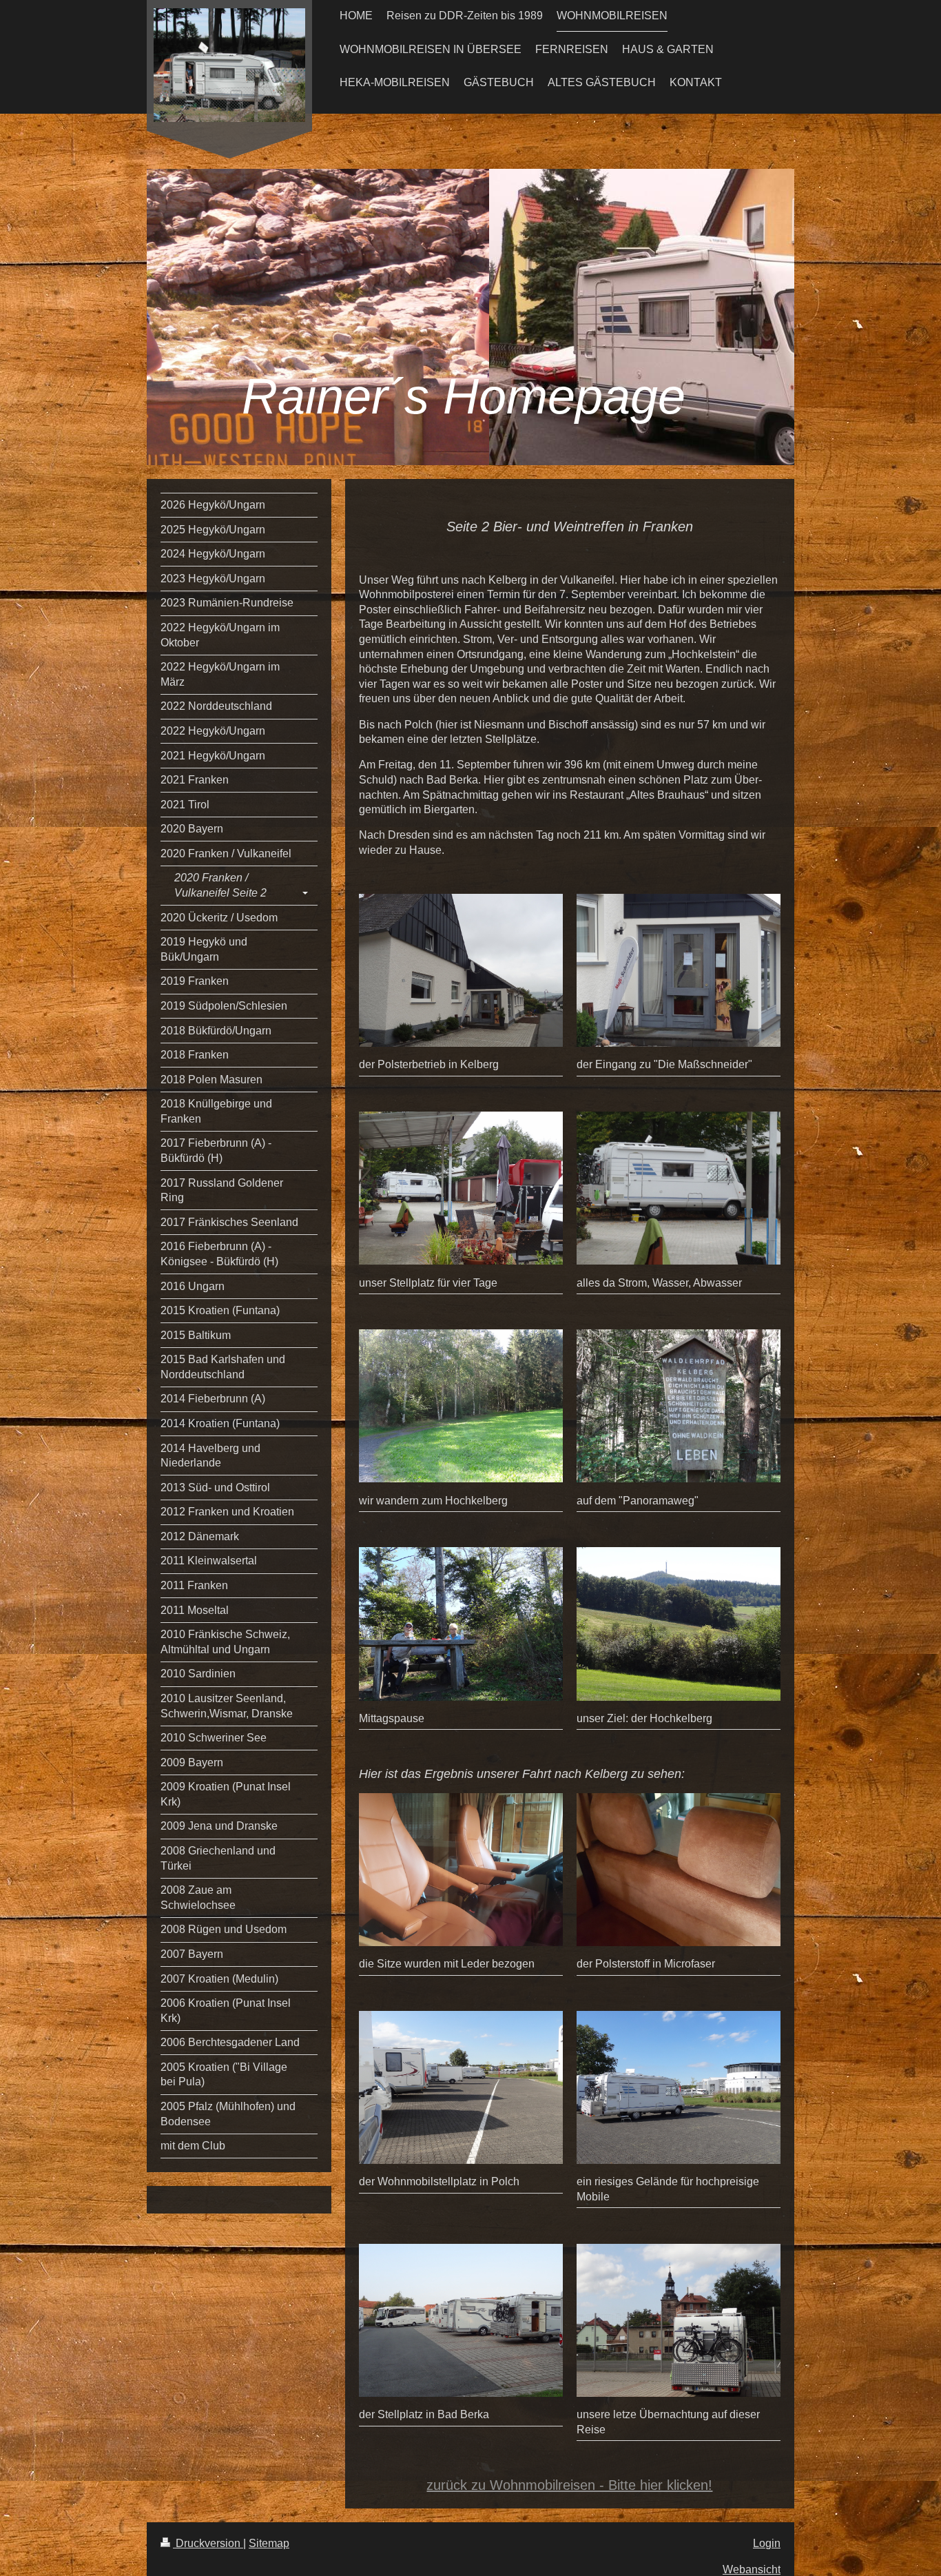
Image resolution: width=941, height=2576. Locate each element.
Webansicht (752, 2569)
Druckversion (208, 2543)
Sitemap (269, 2543)
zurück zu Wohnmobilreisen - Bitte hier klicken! (569, 2485)
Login (767, 2543)
